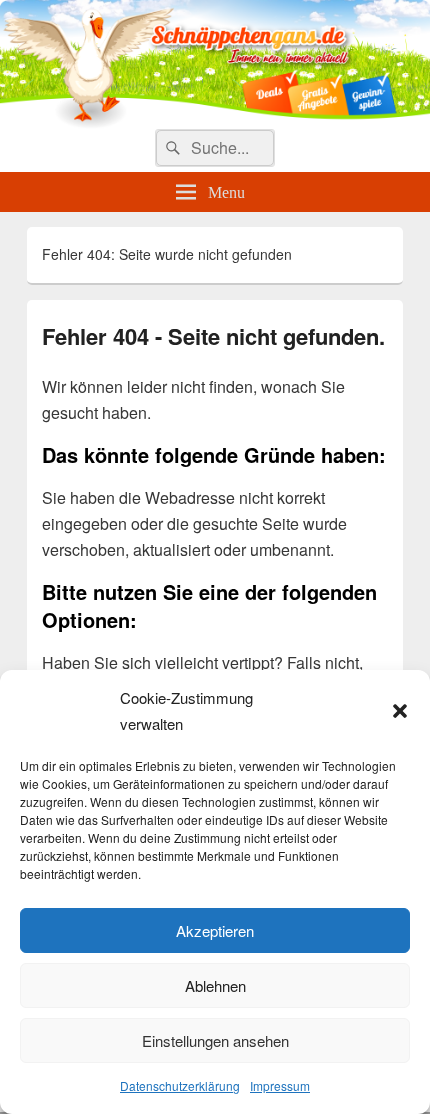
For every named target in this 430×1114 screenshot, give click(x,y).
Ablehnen (215, 985)
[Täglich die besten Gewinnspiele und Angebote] (215, 122)
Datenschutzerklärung (180, 1085)
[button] (400, 711)
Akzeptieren (215, 930)
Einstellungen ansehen (215, 1040)
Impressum (280, 1085)
